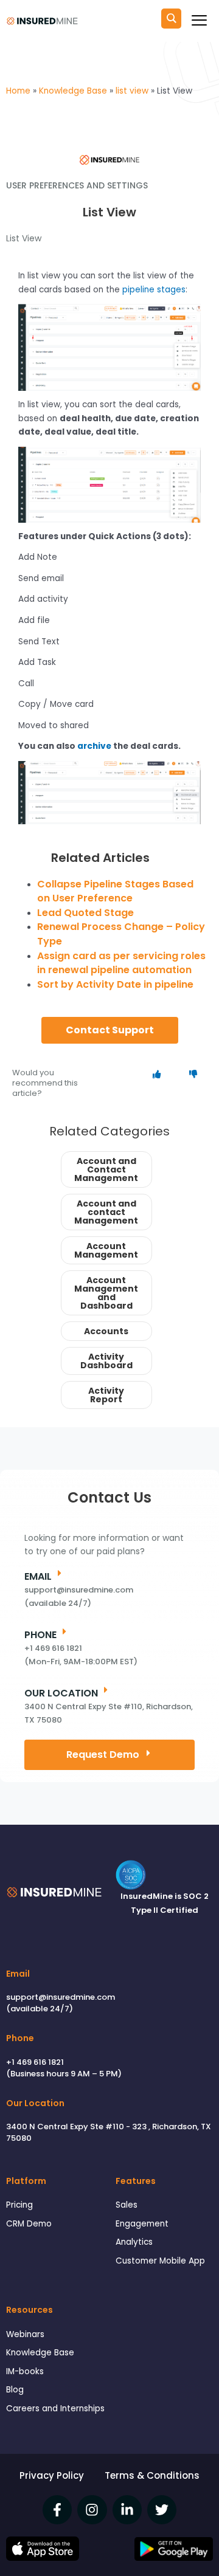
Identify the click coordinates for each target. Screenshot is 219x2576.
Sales (127, 2205)
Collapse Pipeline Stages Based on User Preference (115, 891)
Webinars (25, 2334)
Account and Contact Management (106, 1169)
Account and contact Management (106, 1212)
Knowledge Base (40, 2353)
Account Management (106, 1250)
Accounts (106, 1331)
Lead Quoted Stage (85, 913)
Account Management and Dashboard (106, 1293)
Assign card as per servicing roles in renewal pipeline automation (121, 963)
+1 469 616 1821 (35, 2062)
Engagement (142, 2224)
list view (24, 238)
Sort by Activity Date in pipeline (115, 984)
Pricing (19, 2205)
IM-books (25, 2371)
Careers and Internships (55, 2409)
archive (94, 746)
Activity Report (106, 1395)
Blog (15, 2390)
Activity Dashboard (106, 1361)
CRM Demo (29, 2224)
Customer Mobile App (160, 2261)
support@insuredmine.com (61, 1997)
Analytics (134, 2242)
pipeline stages (154, 290)
